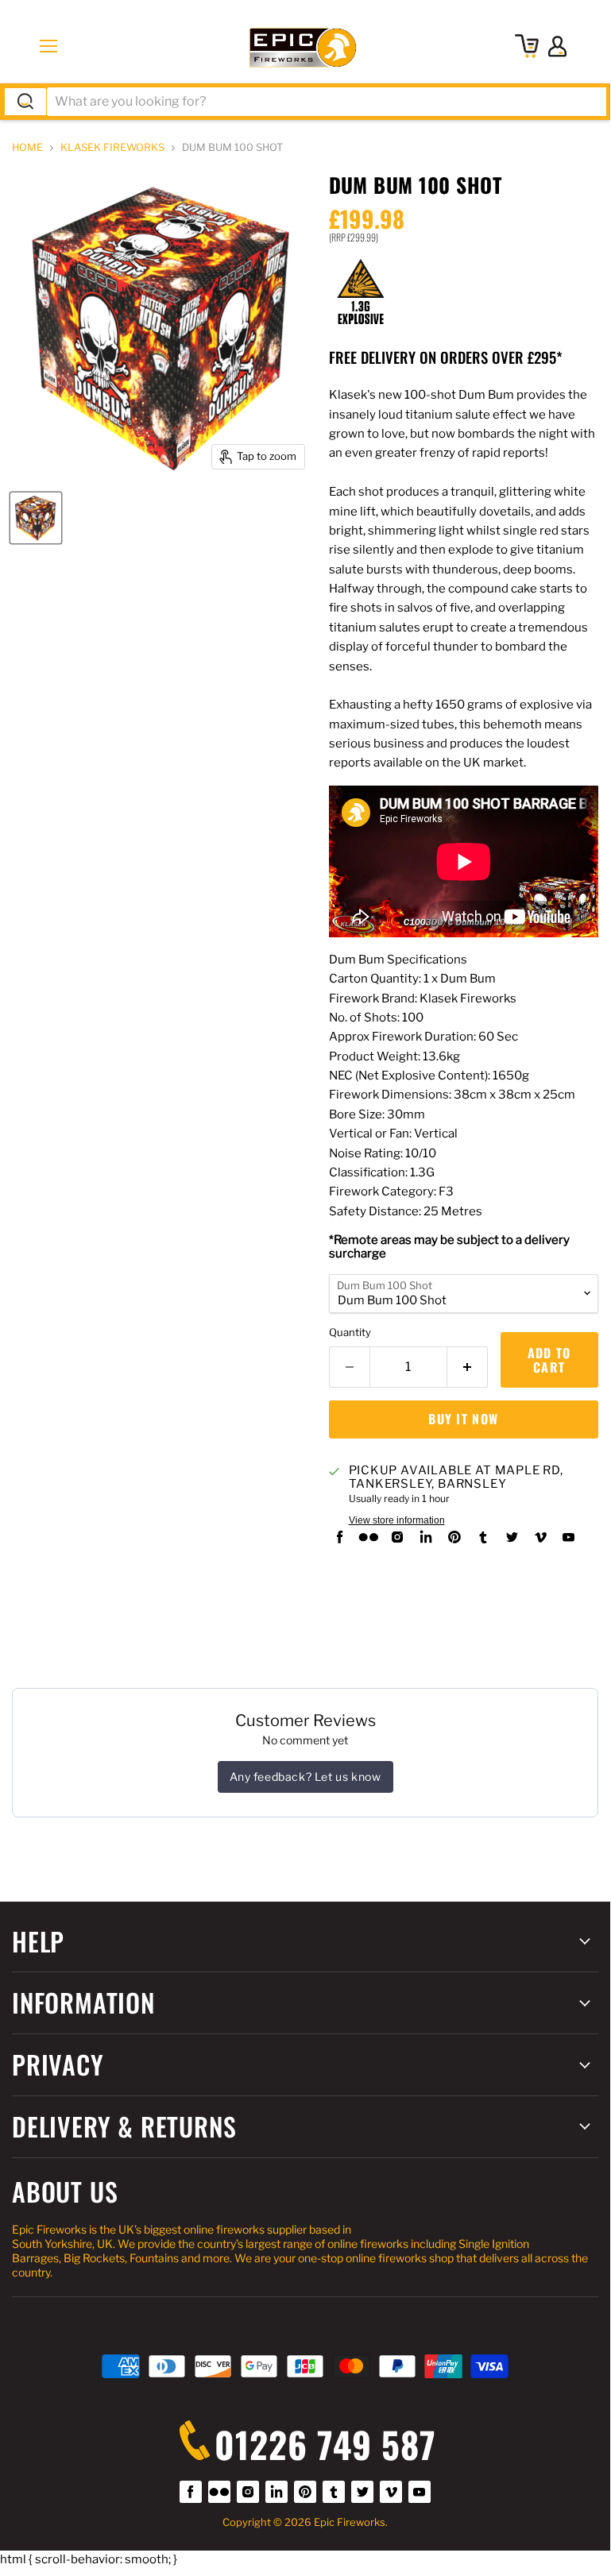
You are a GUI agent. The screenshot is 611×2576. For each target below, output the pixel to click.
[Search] (25, 102)
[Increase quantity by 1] (468, 1367)
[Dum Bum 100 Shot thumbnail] (36, 518)
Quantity (350, 1332)
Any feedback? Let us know (305, 1777)
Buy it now (463, 1419)
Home (27, 148)
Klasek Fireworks (112, 148)
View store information (397, 1520)
